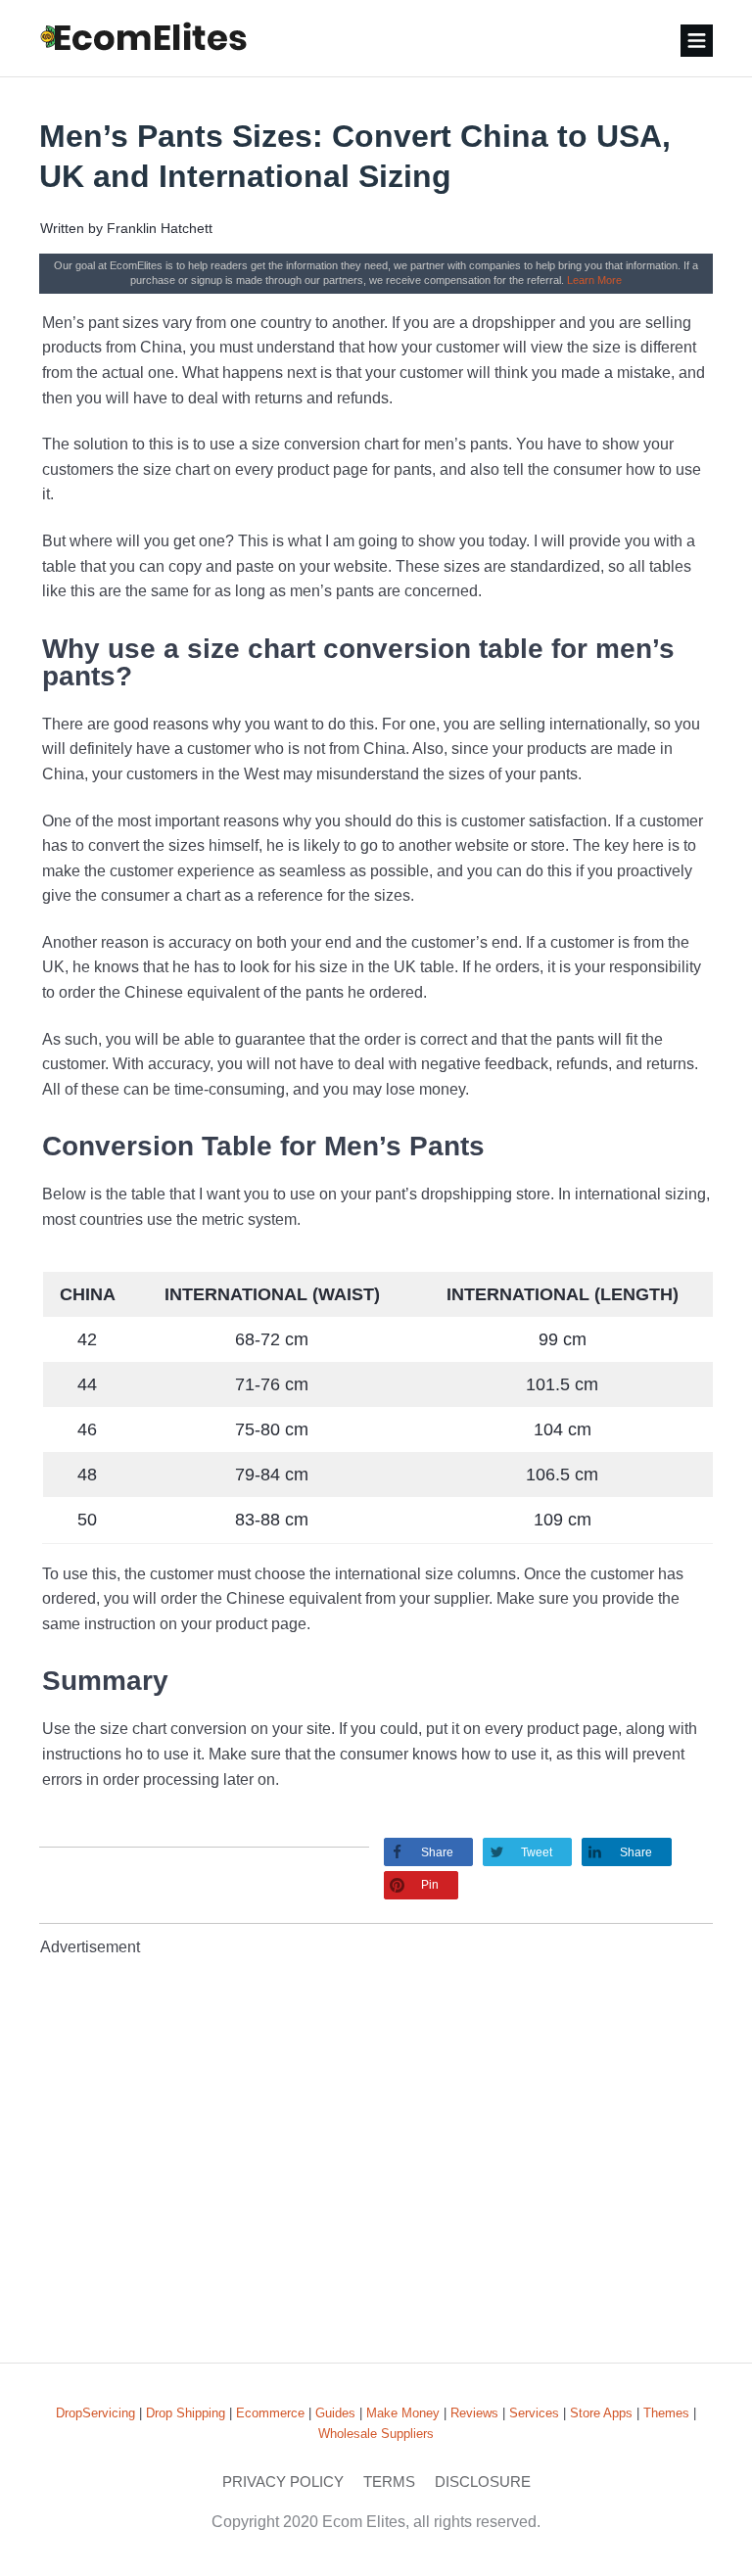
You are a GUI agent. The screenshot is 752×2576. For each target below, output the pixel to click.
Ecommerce (270, 2413)
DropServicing (95, 2413)
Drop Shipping (186, 2413)
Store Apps (601, 2413)
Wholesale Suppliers (376, 2434)
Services (534, 2413)
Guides (335, 2413)
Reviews (474, 2413)
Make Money (403, 2413)
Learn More (594, 280)
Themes (666, 2413)
